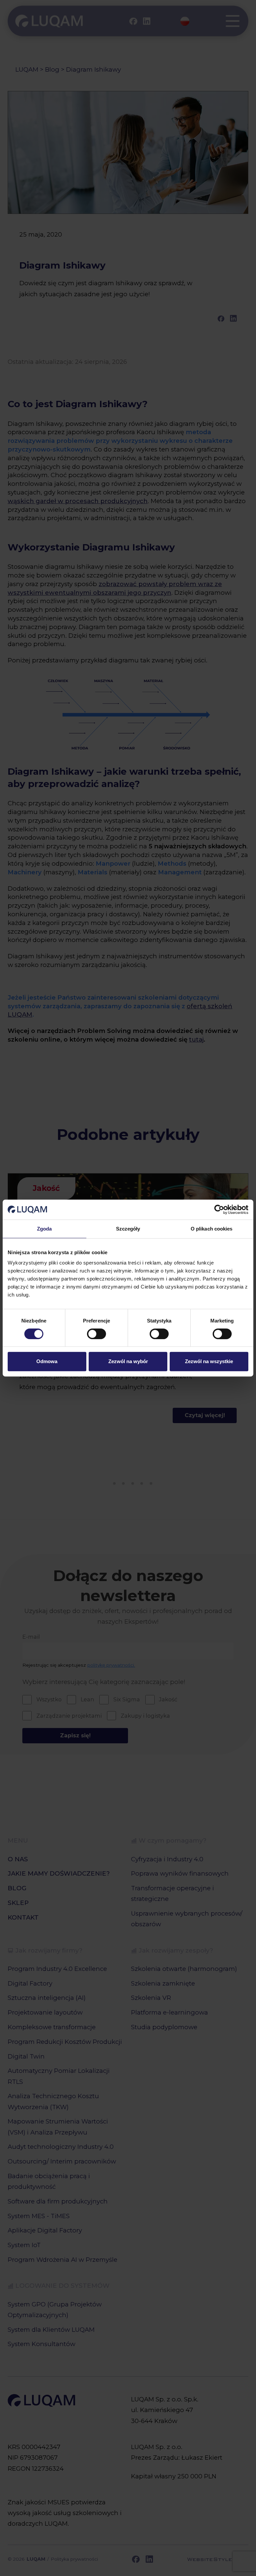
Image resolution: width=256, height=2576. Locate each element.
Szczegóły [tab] (128, 1229)
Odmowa (47, 1361)
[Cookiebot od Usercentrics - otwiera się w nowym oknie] (219, 1210)
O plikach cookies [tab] (212, 1229)
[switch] (96, 1334)
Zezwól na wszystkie (209, 1361)
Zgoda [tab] (44, 1229)
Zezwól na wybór (128, 1361)
